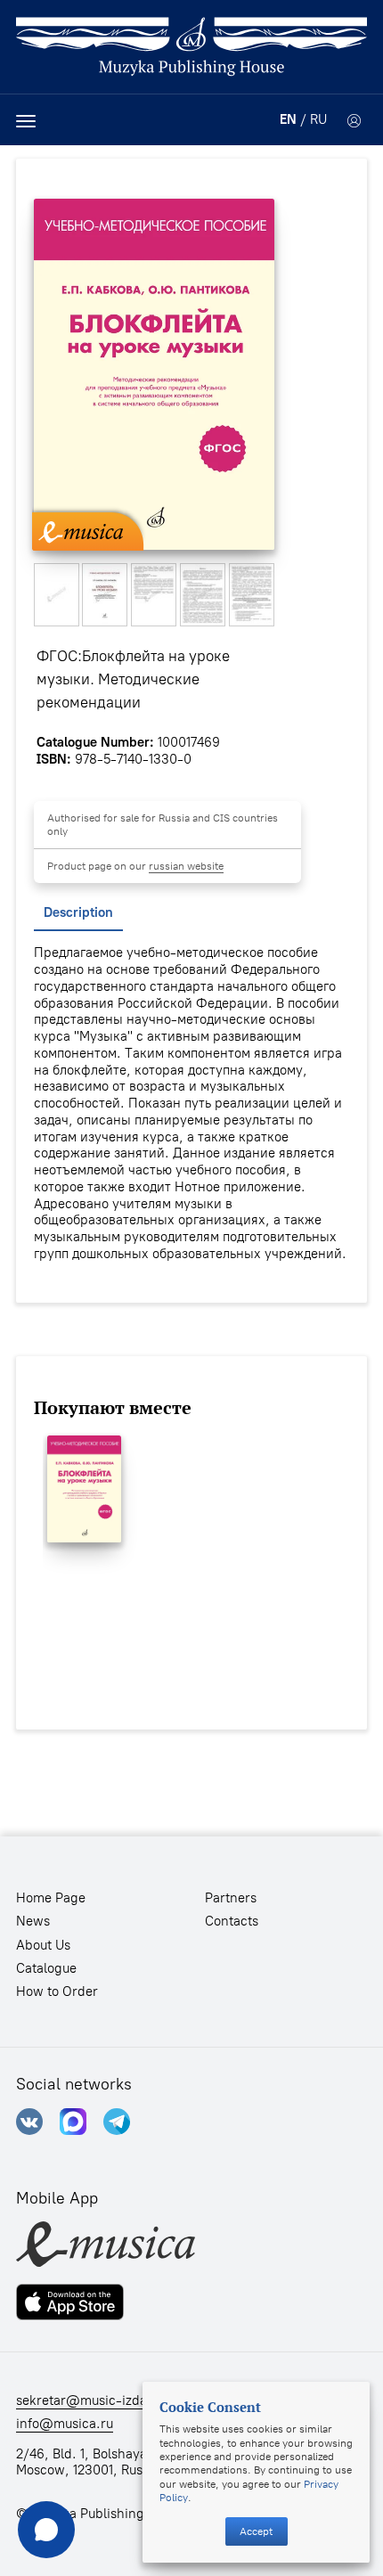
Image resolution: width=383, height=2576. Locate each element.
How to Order (57, 1991)
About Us (43, 1945)
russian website (186, 866)
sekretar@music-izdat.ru (92, 2400)
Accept (256, 2531)
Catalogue (46, 1968)
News (33, 1921)
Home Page (51, 1898)
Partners (231, 1898)
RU (318, 119)
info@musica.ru (65, 2424)
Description (78, 912)
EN (288, 119)
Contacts (232, 1921)
